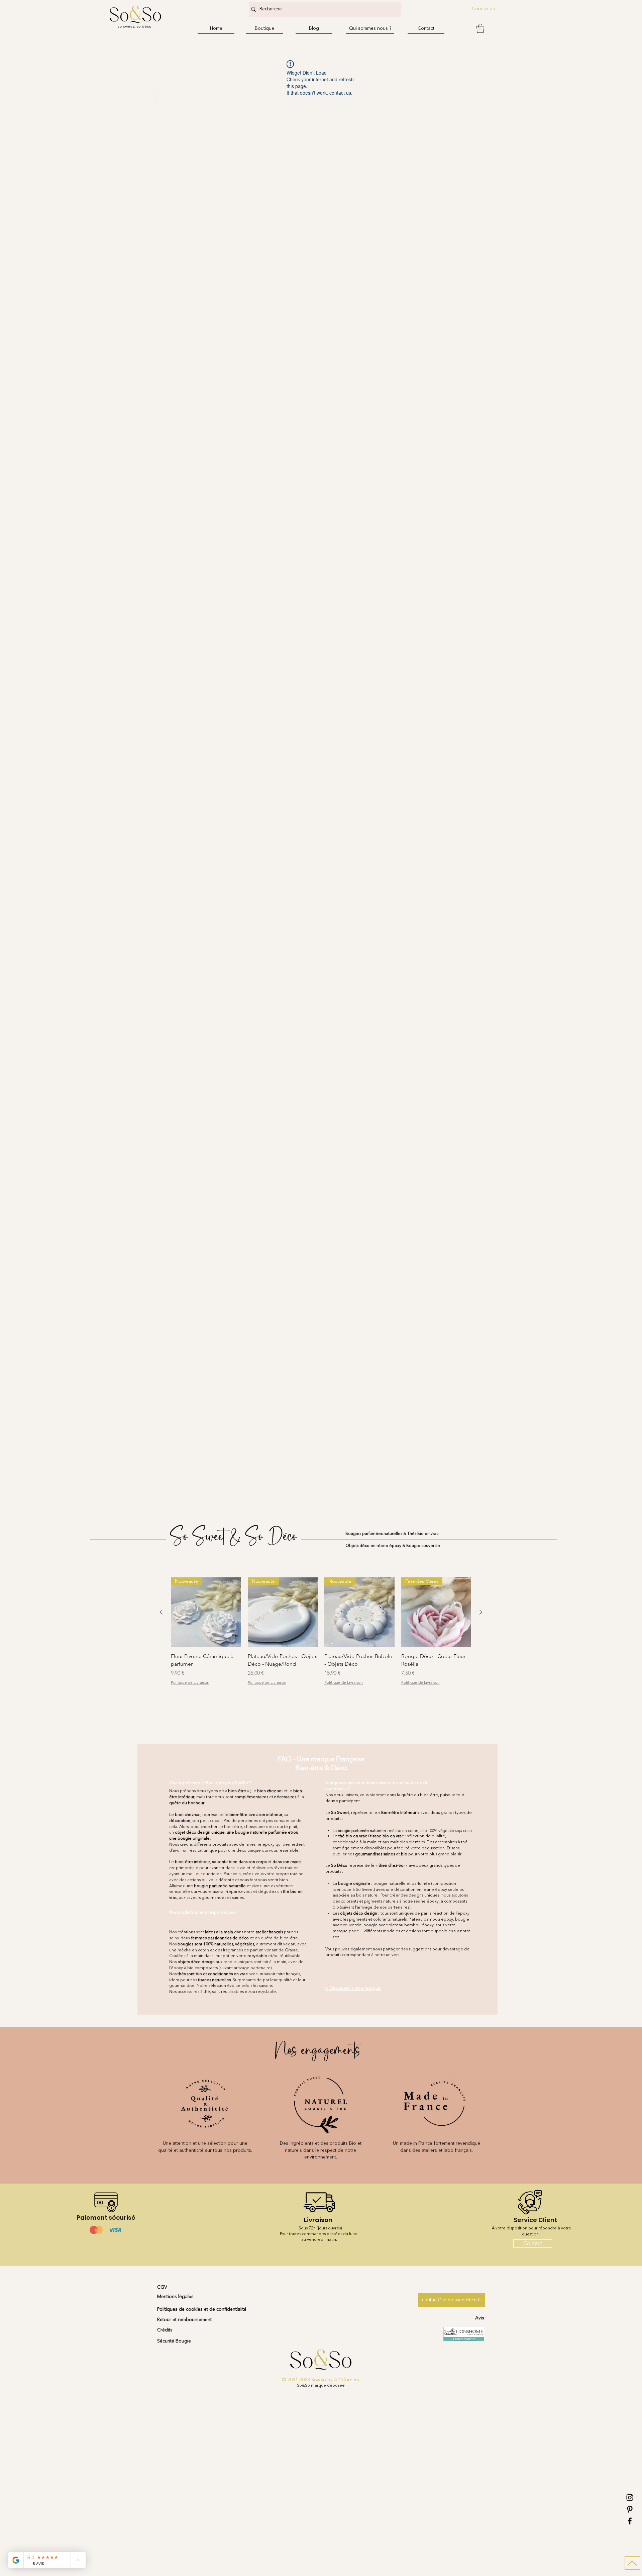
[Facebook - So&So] (630, 2521)
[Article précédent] (161, 1612)
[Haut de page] (632, 2563)
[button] (264, 29)
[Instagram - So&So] (630, 2498)
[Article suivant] (481, 1612)
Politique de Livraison (190, 1682)
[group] (321, 1639)
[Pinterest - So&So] (630, 2509)
